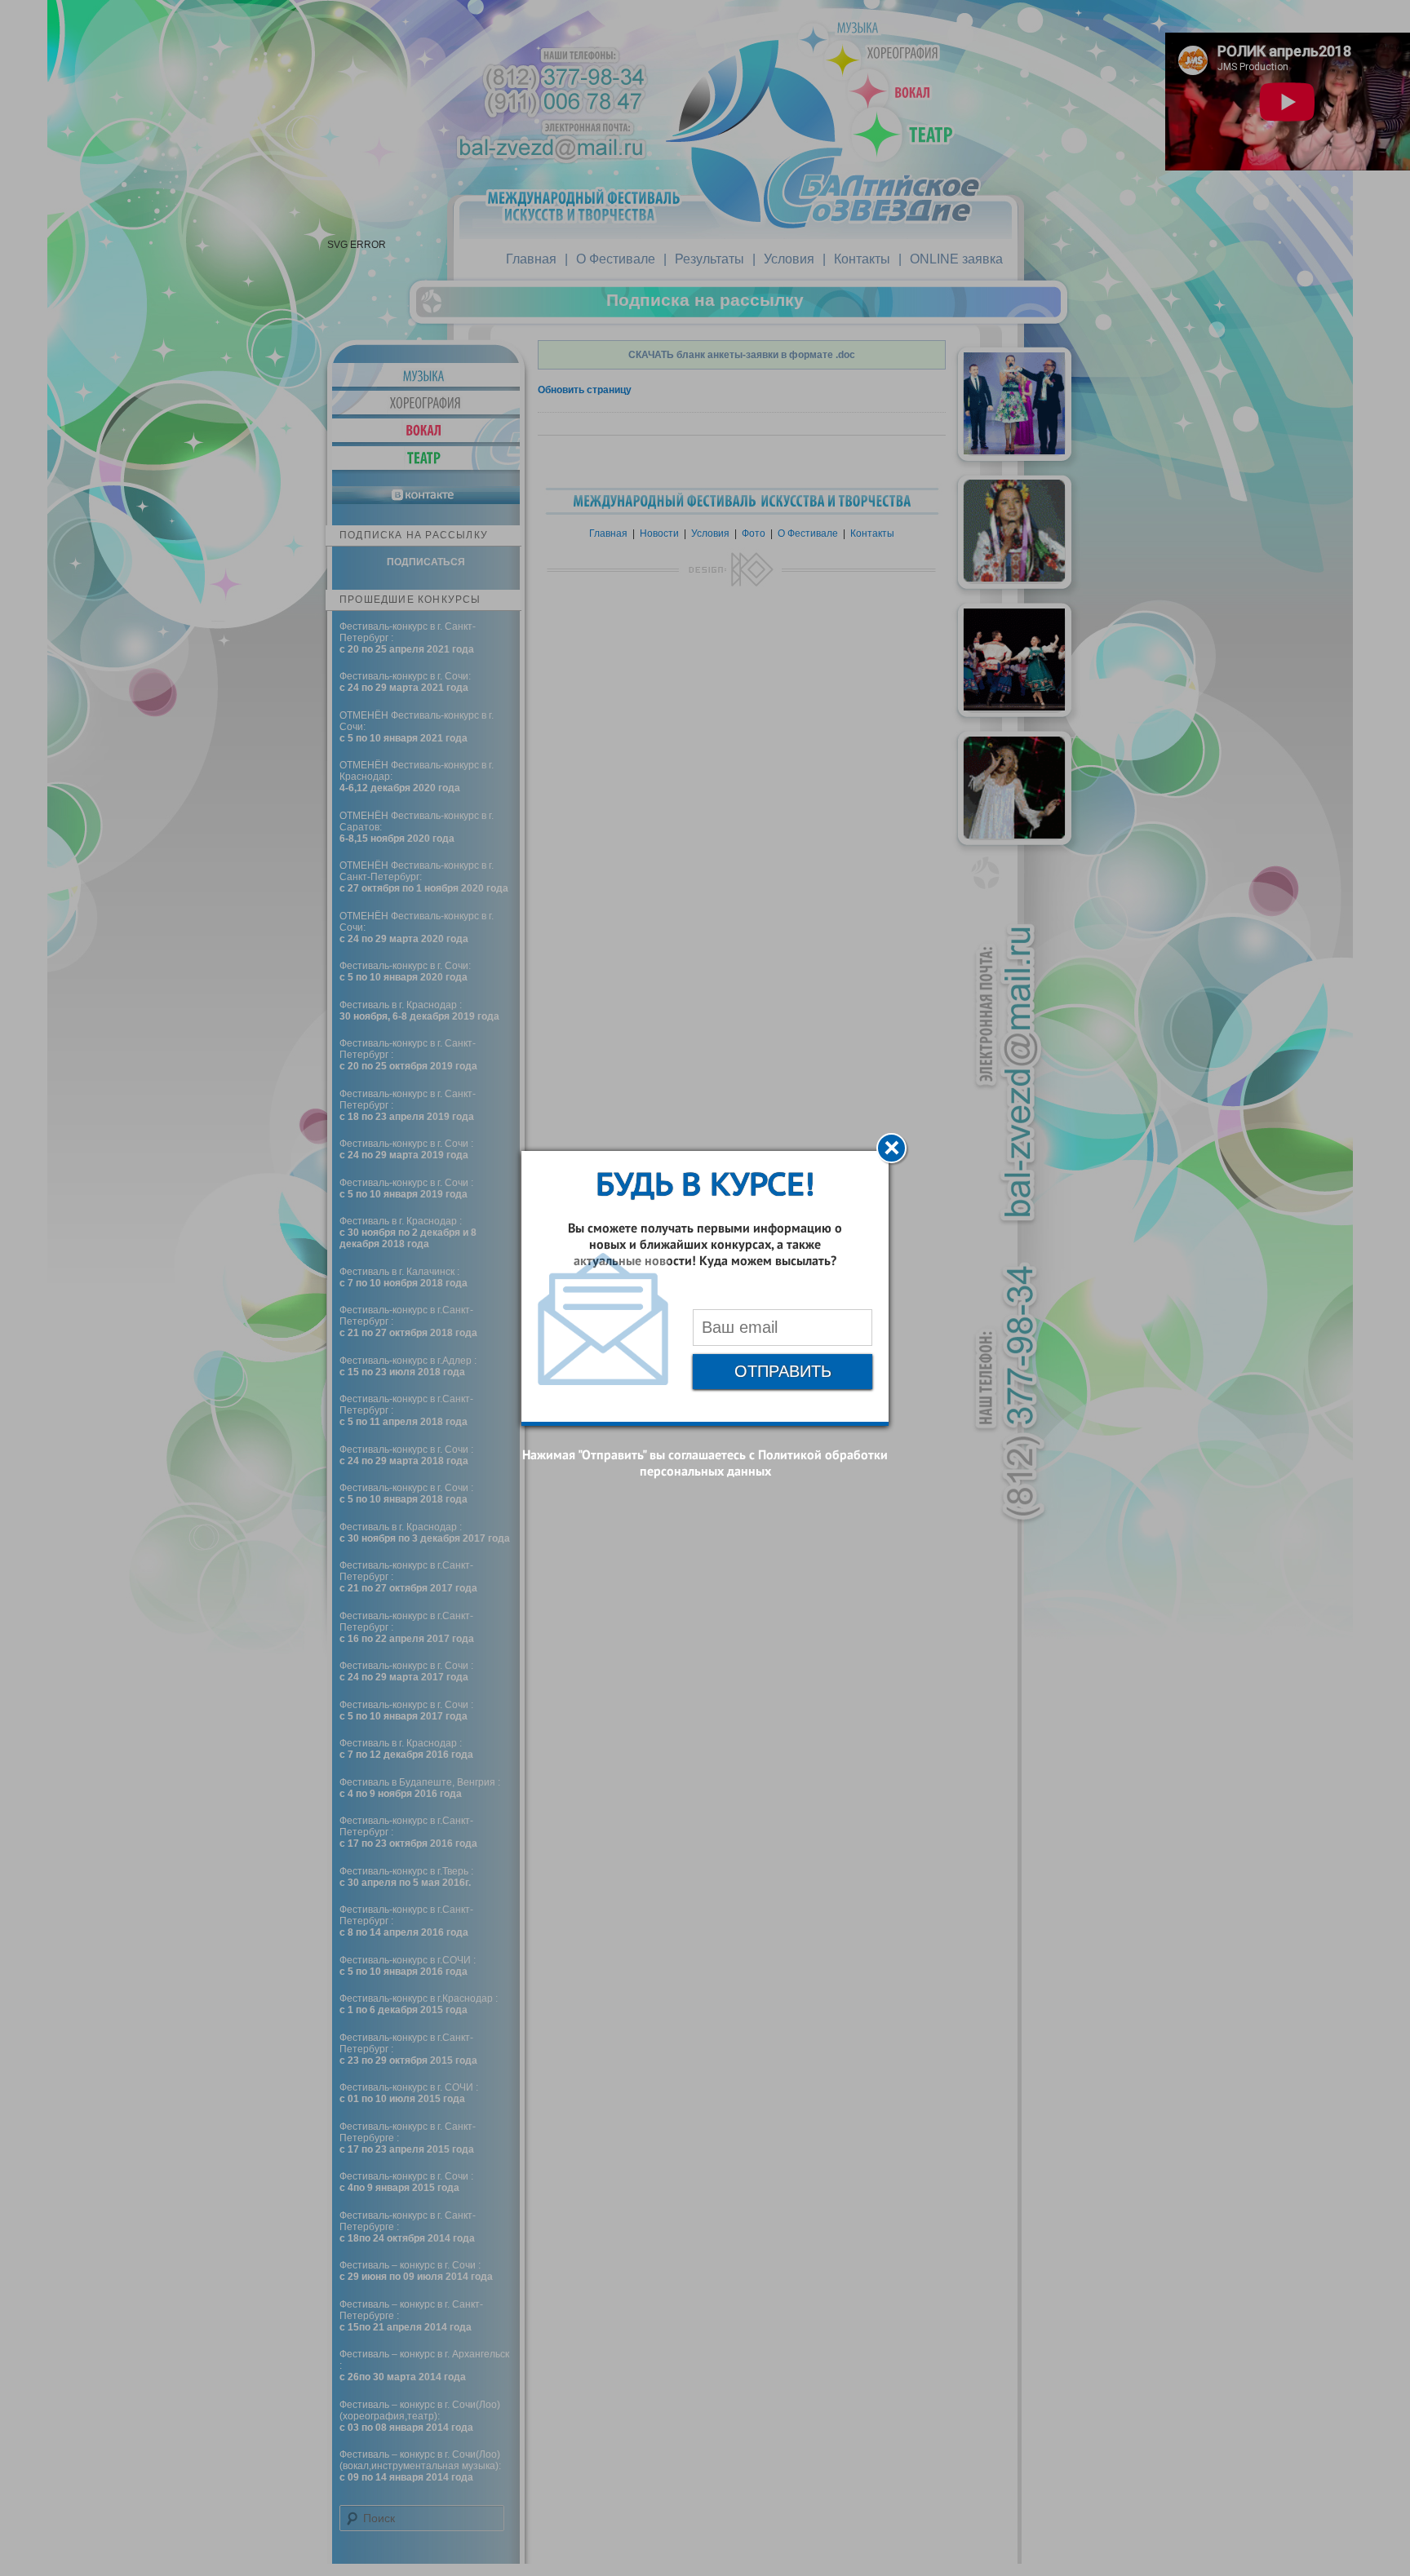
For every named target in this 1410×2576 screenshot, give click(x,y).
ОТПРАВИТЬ (783, 1371)
